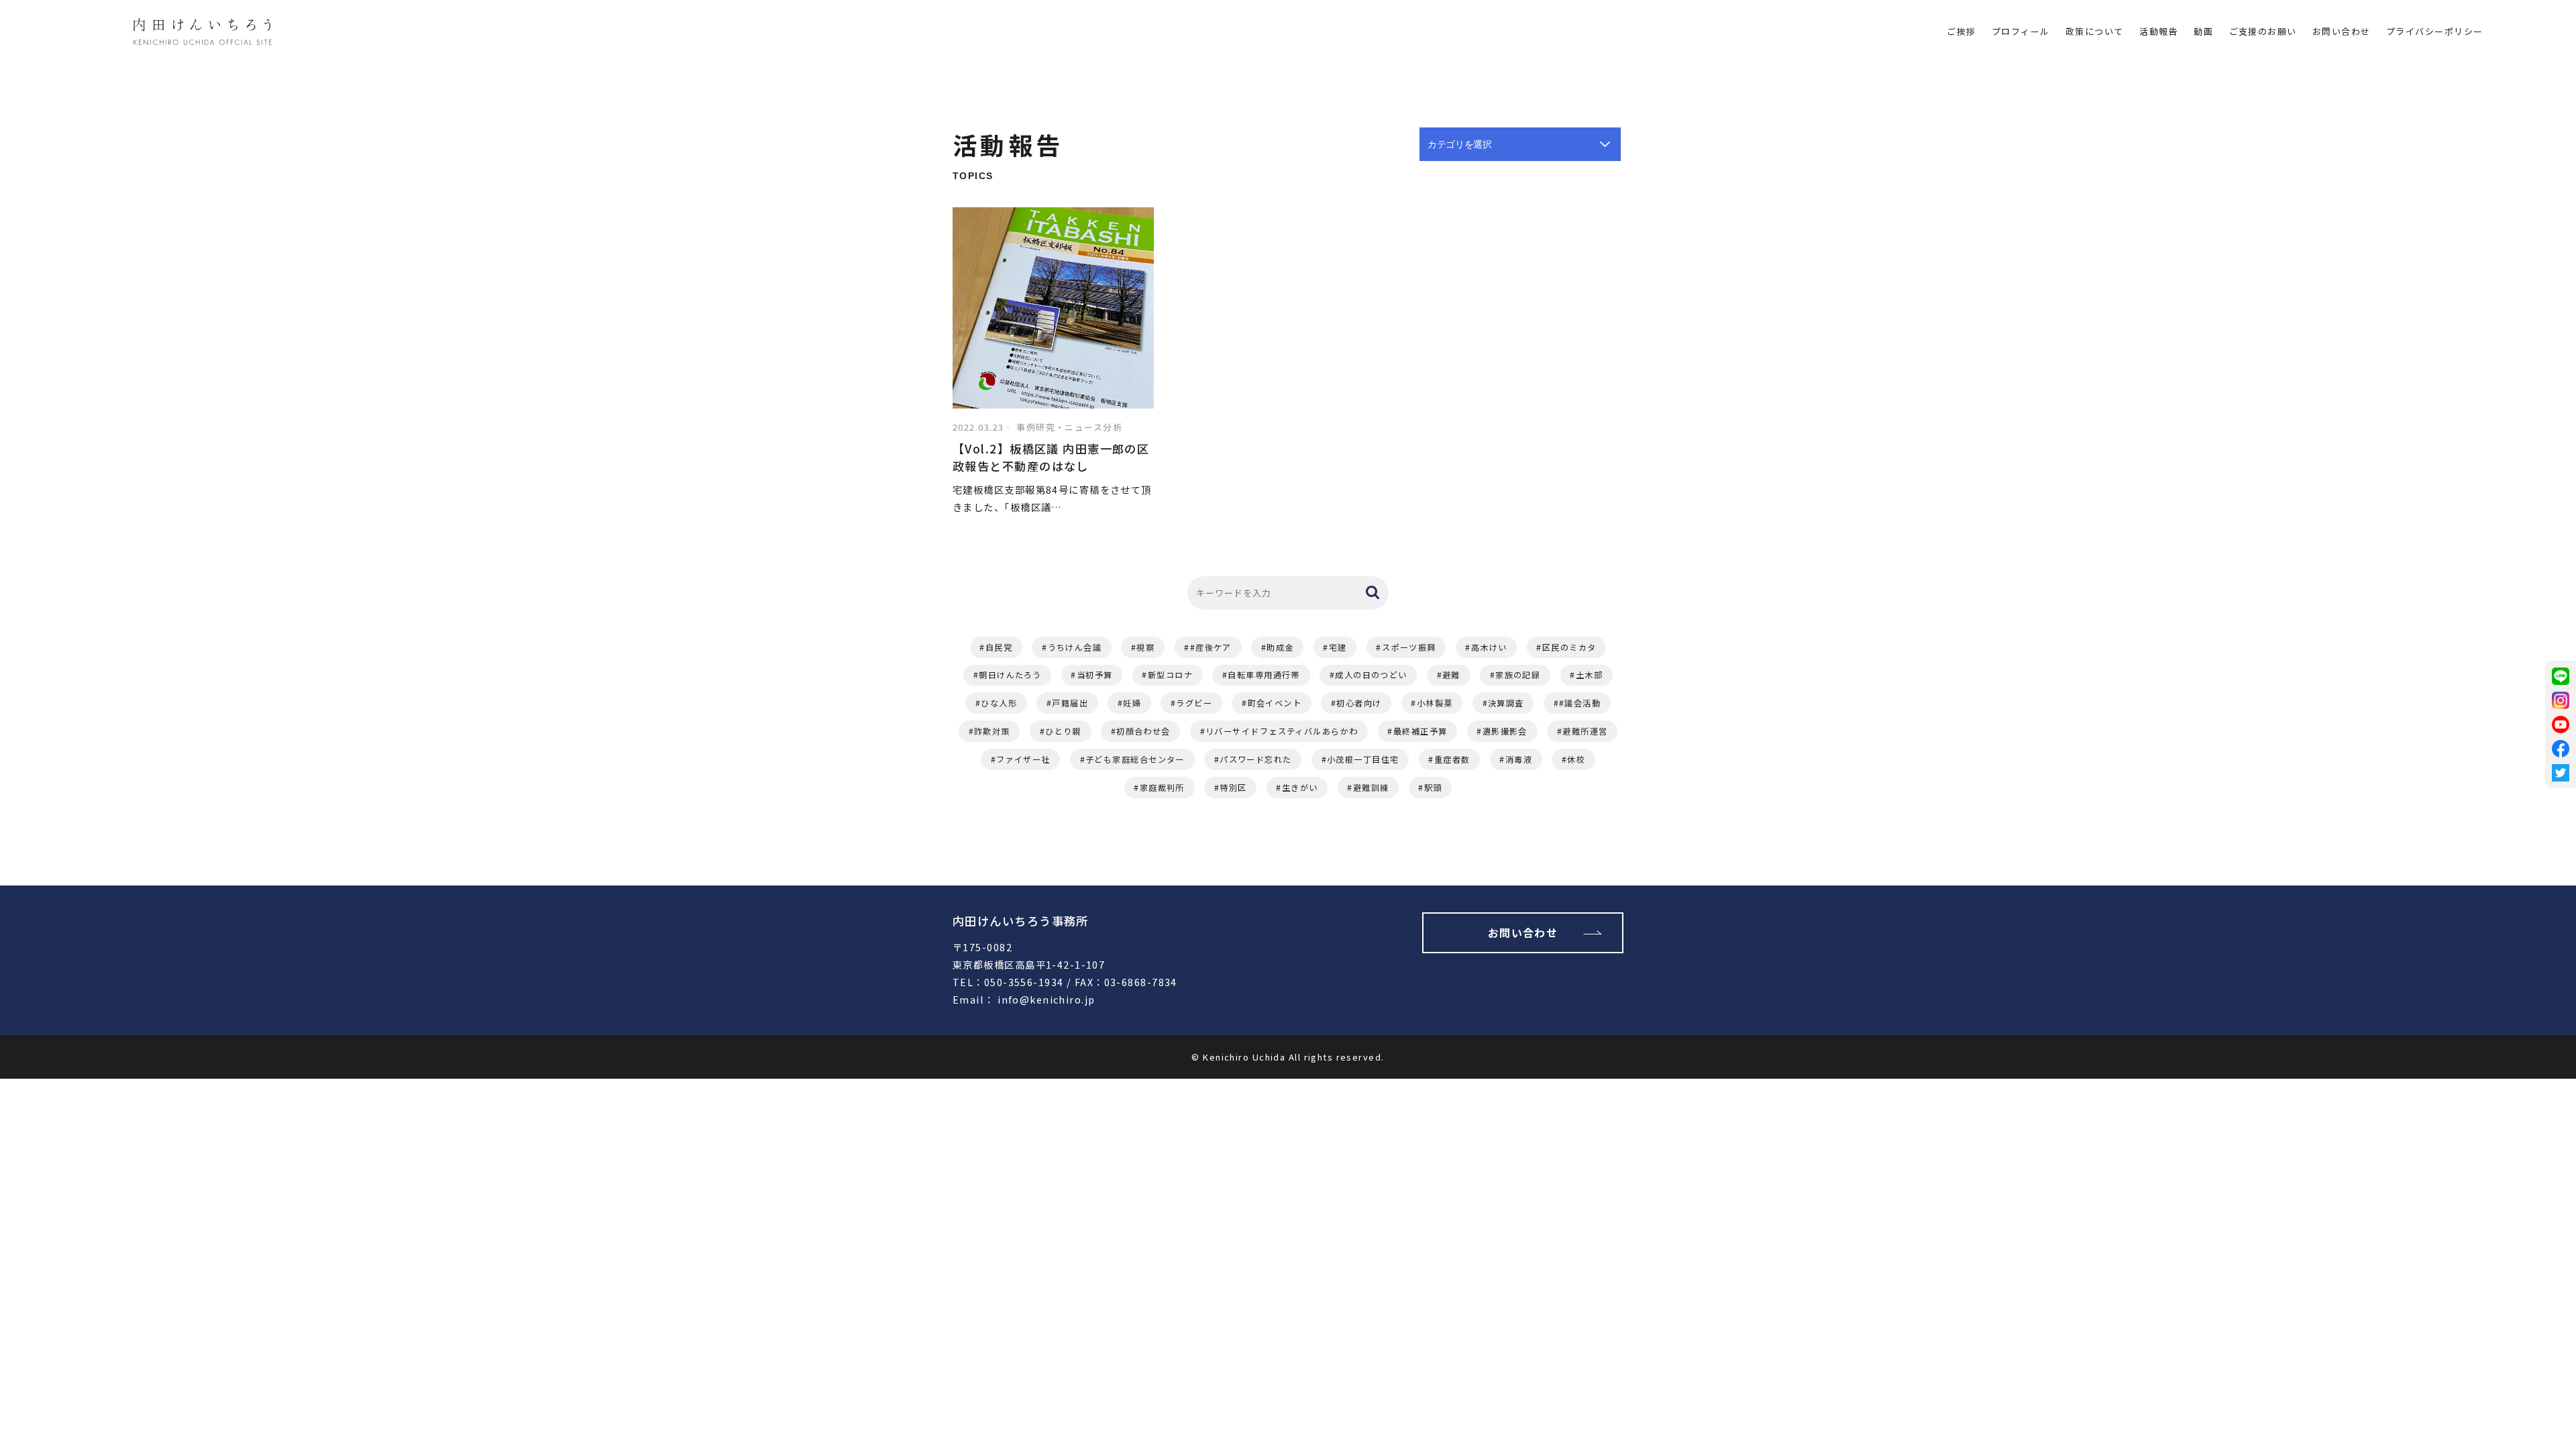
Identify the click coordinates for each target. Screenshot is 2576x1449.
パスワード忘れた (1256, 759)
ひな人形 (999, 703)
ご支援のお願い (2263, 31)
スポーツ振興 (1409, 647)
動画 (2203, 31)
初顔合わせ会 (1143, 731)
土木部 (1589, 675)
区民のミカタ (1569, 647)
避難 (1451, 675)
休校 (1576, 759)
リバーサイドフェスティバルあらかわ (1282, 731)
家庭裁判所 (1162, 788)
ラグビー (1194, 703)
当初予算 (1095, 675)
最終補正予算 (1420, 731)
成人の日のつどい (1371, 675)
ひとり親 (1063, 731)
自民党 (999, 647)
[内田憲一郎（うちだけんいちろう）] (203, 34)
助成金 (1280, 647)
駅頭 (1433, 788)
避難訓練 (1371, 788)
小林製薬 (1435, 703)
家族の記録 (1518, 675)
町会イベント (1275, 703)
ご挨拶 (1961, 31)
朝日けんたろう (1010, 675)
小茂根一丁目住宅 (1363, 759)
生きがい (1300, 788)
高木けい (1489, 647)
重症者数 (1452, 759)
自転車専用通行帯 (1264, 675)
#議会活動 (1580, 703)
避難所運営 (1585, 731)
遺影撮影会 (1505, 731)
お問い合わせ (2342, 31)
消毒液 (1519, 759)
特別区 (1233, 788)
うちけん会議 (1075, 647)
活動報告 (2159, 31)
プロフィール (2021, 31)
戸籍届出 (1070, 703)
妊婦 (1132, 703)
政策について (2095, 31)
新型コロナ (1170, 675)
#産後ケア (1211, 647)
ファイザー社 (1023, 759)
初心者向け (1359, 703)
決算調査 (1506, 703)
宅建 (1338, 647)
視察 (1145, 647)
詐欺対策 (992, 731)
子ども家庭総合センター (1135, 759)
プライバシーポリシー (2434, 31)
